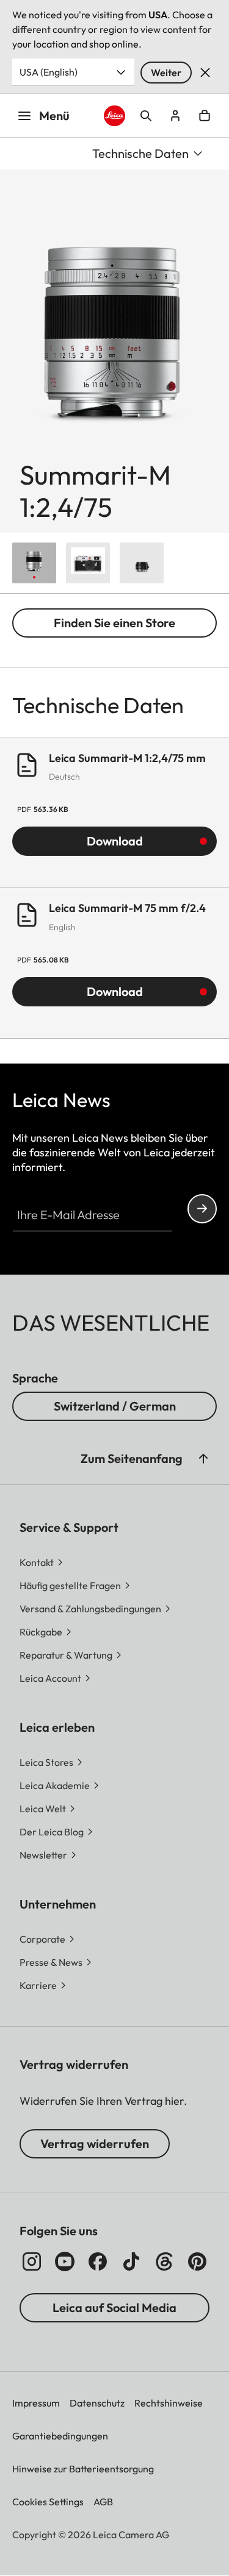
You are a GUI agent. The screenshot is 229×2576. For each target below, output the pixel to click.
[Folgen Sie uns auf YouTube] (65, 2261)
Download (115, 841)
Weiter (166, 73)
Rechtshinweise (169, 2403)
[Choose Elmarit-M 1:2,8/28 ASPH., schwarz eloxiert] (142, 563)
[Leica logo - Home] (114, 116)
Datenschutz (97, 2403)
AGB (103, 2502)
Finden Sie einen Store (114, 623)
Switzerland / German (115, 1406)
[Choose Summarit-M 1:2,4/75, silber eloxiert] (34, 563)
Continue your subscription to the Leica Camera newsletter (202, 1209)
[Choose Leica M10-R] (88, 563)
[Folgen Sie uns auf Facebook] (98, 2261)
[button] (203, 1459)
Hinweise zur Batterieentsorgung (83, 2469)
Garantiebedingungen (60, 2436)
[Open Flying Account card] (175, 116)
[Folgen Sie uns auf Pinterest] (197, 2261)
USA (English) (49, 72)
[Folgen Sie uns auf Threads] (164, 2261)
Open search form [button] (146, 116)
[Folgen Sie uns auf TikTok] (131, 2261)
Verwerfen (205, 73)
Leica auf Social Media (114, 2307)
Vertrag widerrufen (95, 2144)
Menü (54, 116)
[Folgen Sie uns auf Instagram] (32, 2261)
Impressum (36, 2403)
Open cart (205, 116)
